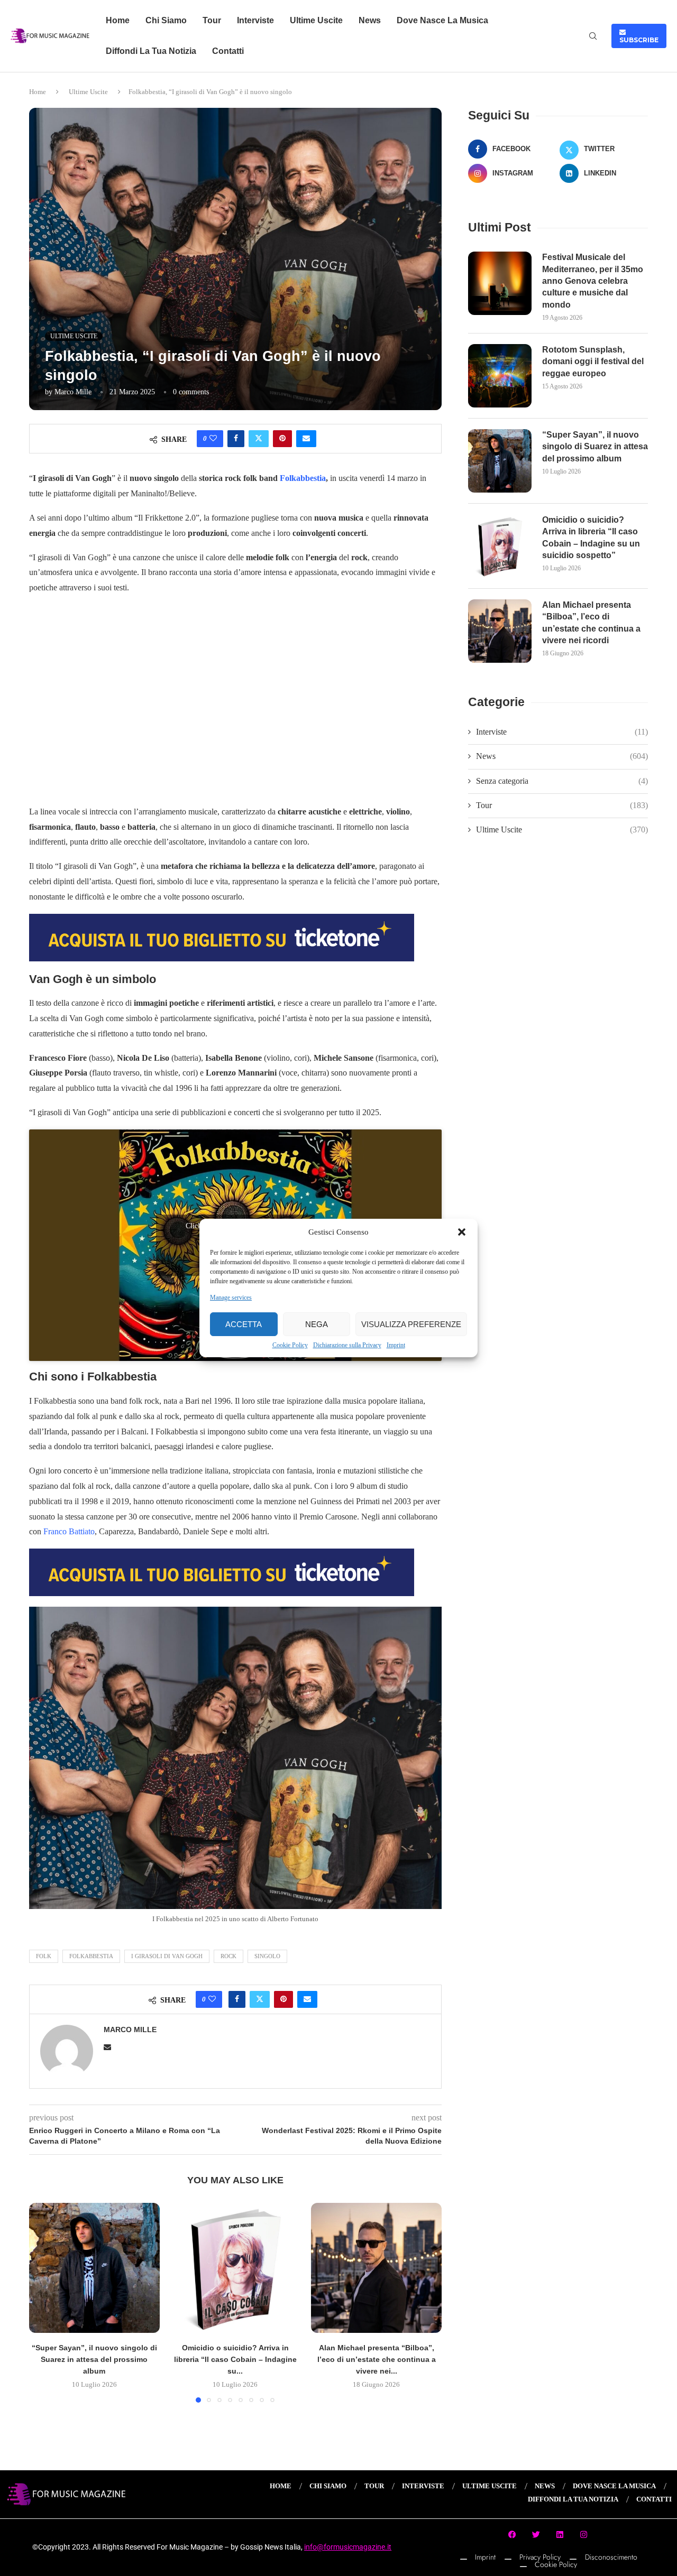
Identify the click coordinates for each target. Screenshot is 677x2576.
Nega (317, 1324)
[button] (462, 1232)
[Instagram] (584, 2535)
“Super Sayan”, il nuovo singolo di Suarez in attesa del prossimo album (94, 2359)
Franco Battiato (69, 1531)
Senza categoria (562, 781)
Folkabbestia (303, 478)
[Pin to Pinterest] (282, 439)
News (370, 20)
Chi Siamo (166, 20)
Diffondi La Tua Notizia (151, 51)
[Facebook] (513, 2535)
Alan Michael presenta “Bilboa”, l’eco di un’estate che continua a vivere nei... (377, 2359)
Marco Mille (73, 392)
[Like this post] (213, 439)
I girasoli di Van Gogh (167, 1956)
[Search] (593, 36)
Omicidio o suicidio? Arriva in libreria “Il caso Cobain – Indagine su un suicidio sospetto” (591, 538)
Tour (212, 20)
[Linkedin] (560, 2535)
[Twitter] (536, 2535)
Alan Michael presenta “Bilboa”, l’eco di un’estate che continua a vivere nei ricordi (591, 623)
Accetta (244, 1324)
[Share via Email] (306, 439)
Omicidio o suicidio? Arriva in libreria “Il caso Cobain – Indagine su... (235, 2359)
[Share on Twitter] (259, 439)
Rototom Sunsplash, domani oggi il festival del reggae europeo (593, 362)
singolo (267, 1956)
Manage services (231, 1298)
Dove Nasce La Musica (442, 20)
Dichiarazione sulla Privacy (347, 1345)
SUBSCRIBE (639, 36)
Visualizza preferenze (411, 1324)
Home (118, 20)
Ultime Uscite (316, 20)
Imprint (396, 1345)
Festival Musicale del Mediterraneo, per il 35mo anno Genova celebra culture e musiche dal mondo (593, 281)
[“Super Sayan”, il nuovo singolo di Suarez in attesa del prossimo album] (94, 2268)
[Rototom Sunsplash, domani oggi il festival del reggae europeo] (500, 376)
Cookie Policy (290, 1345)
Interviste (255, 20)
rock (228, 1956)
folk (44, 1956)
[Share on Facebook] (236, 439)
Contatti (228, 51)
